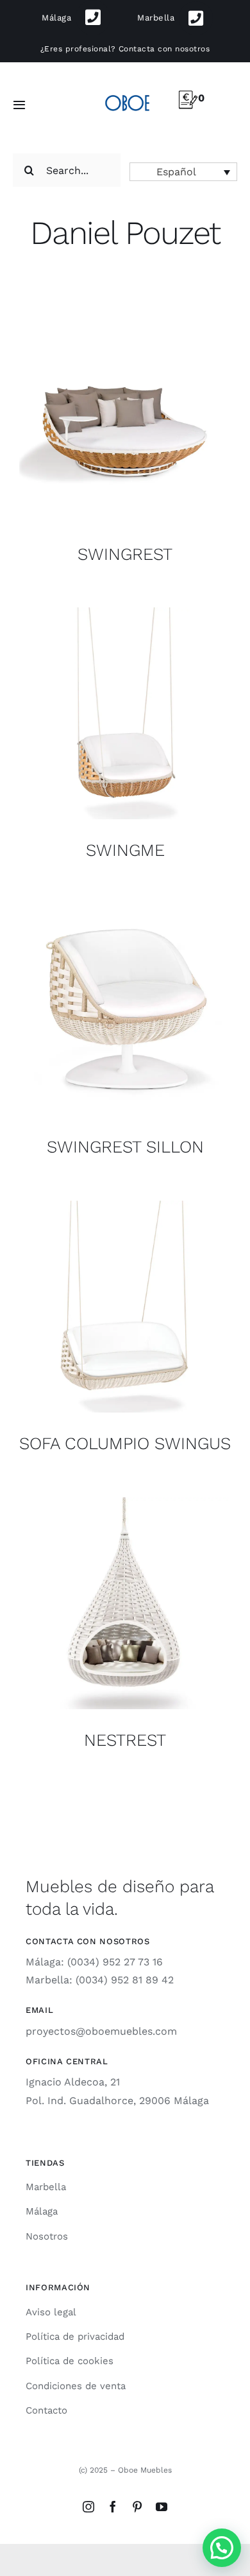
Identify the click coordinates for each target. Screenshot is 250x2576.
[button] (183, 172)
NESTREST (125, 1740)
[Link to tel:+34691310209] (93, 18)
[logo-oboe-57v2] (127, 94)
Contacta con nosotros (164, 49)
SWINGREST (125, 554)
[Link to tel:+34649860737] (196, 18)
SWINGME (125, 850)
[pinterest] (137, 2507)
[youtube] (162, 2507)
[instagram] (88, 2507)
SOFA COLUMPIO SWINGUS (125, 1443)
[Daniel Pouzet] (125, 417)
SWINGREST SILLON (125, 1147)
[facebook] (113, 2507)
